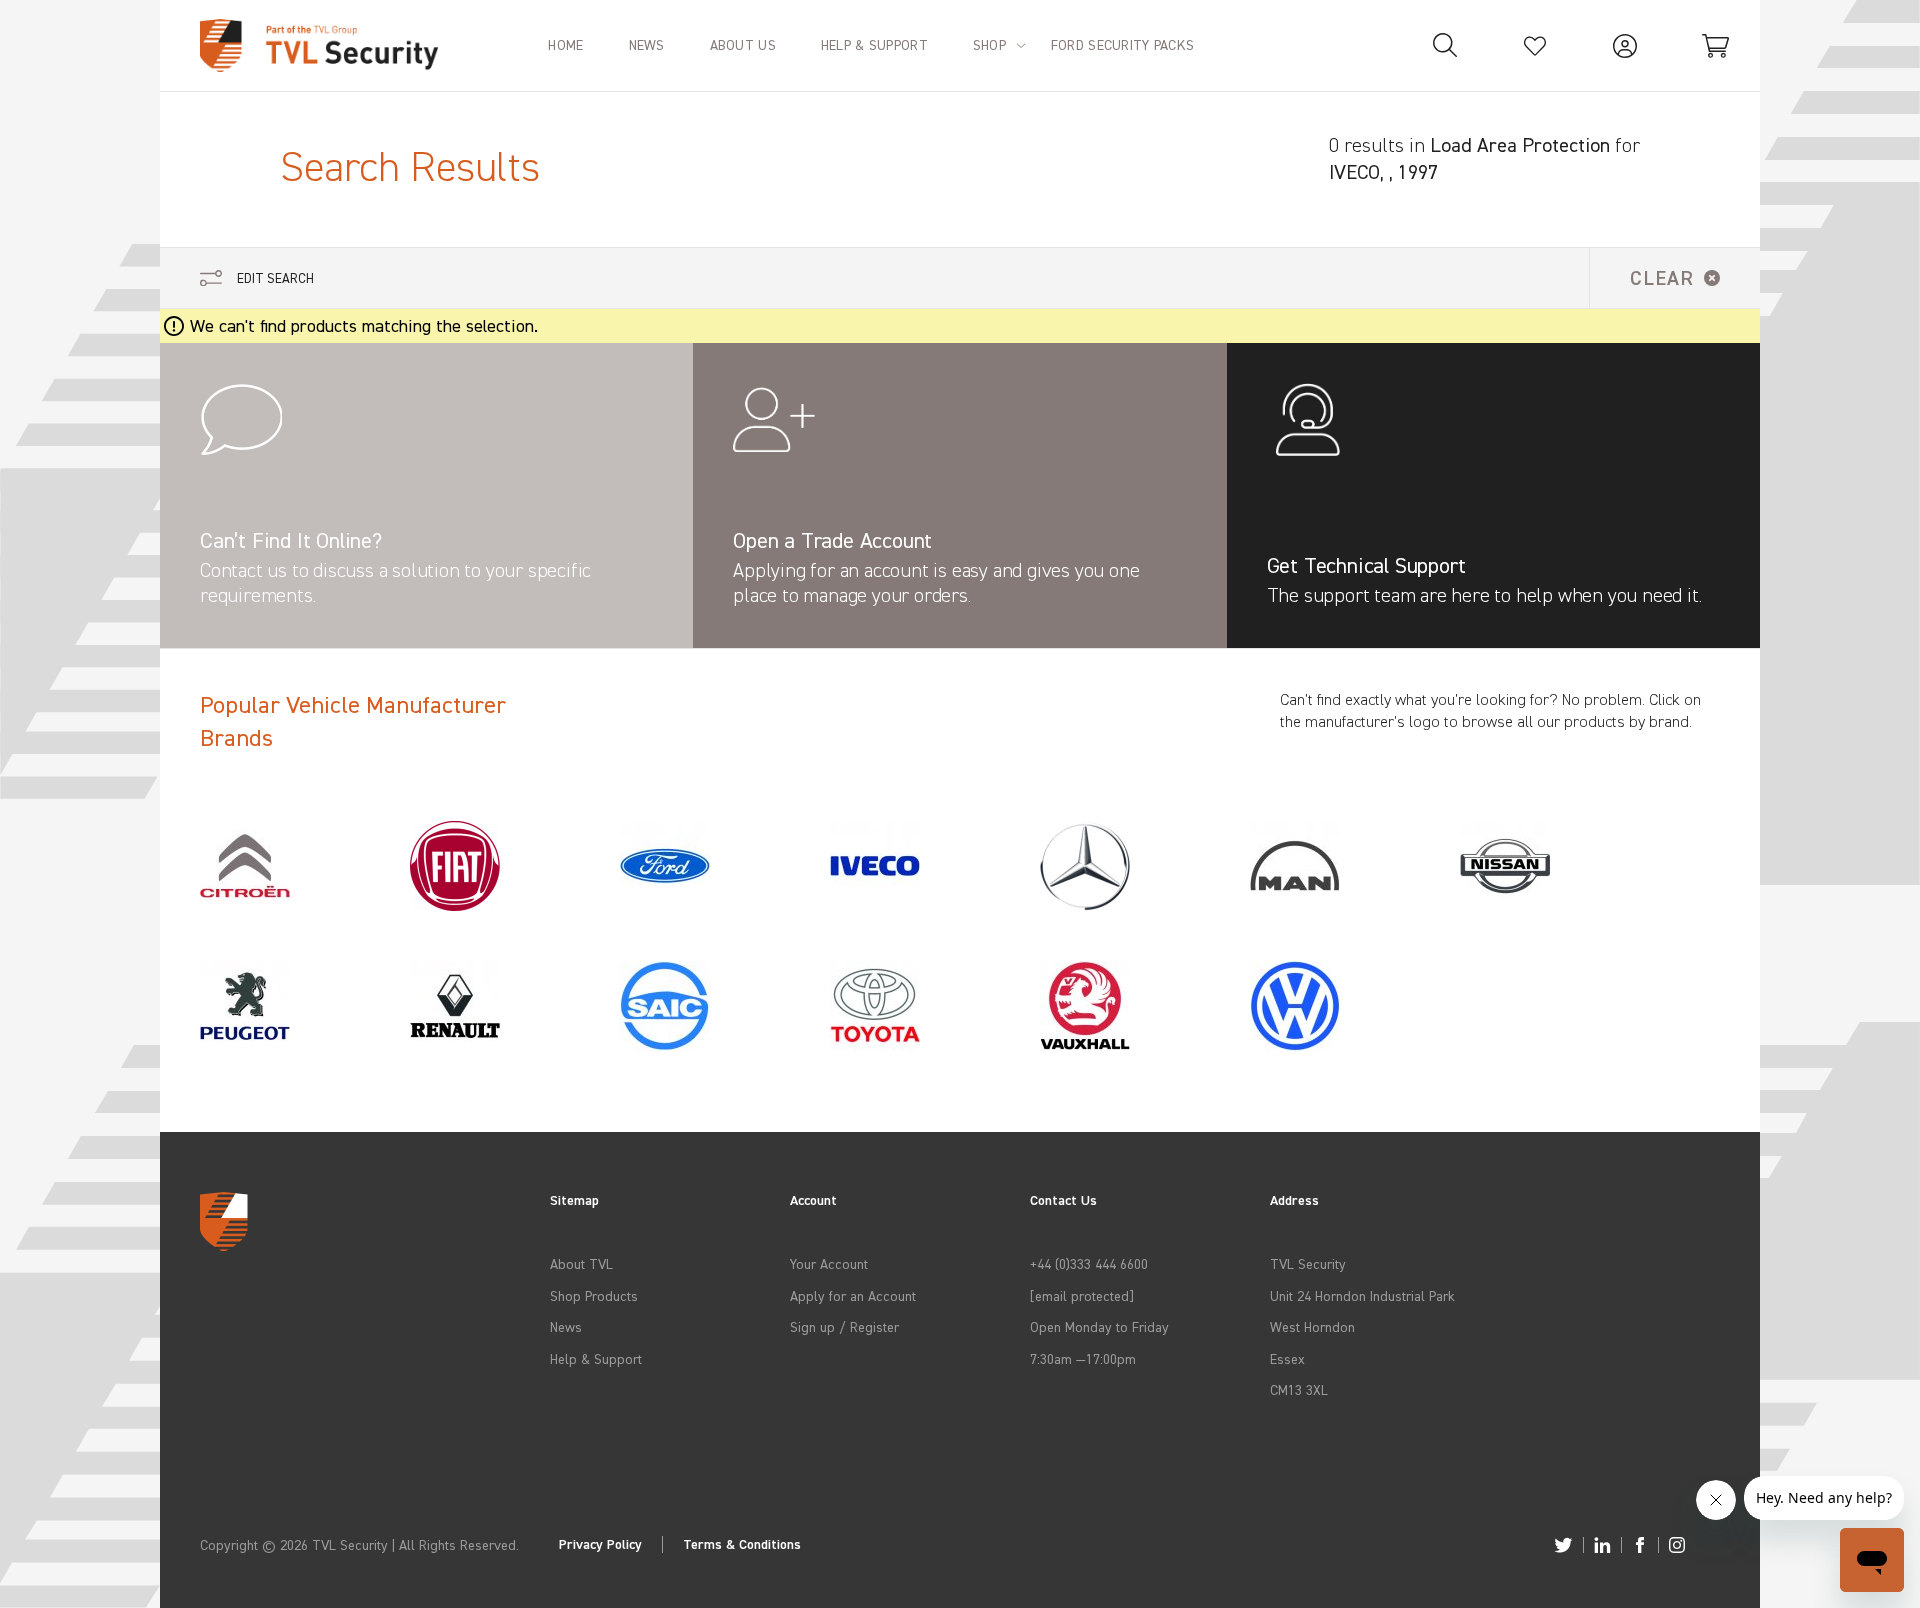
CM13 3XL (1299, 1389)
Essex (1287, 1358)
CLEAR (1662, 277)
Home (565, 44)
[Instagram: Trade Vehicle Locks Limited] (1677, 1545)
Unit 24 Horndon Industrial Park (1362, 1295)
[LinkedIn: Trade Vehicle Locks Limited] (1602, 1545)
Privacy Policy (600, 1544)
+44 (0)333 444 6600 (1089, 1263)
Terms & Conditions (742, 1544)
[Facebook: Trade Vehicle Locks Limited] (1640, 1545)
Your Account (829, 1263)
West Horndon (1312, 1326)
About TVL (581, 1263)
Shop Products (594, 1295)
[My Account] (1625, 45)
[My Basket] (1715, 45)
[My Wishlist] (1535, 45)
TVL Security (1308, 1263)
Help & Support (596, 1358)
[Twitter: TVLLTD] (1563, 1545)
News (566, 1326)
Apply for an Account (853, 1295)
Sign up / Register (844, 1326)
